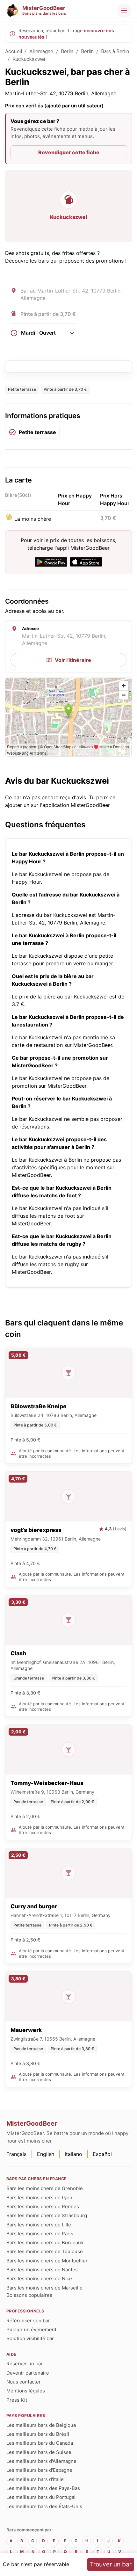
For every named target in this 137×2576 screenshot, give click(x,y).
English (46, 2154)
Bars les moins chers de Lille (39, 2225)
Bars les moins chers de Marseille (44, 2288)
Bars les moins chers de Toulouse (45, 2251)
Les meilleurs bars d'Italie (35, 2479)
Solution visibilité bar (30, 2338)
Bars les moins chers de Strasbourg (47, 2215)
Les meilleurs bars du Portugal (41, 2497)
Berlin (67, 51)
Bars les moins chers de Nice (39, 2278)
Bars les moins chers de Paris (40, 2234)
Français (16, 2154)
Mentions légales (26, 2391)
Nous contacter (24, 2382)
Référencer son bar (28, 2321)
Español (102, 2154)
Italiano (73, 2154)
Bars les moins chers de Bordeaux (45, 2242)
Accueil (14, 51)
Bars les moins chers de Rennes (43, 2206)
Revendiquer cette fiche (69, 152)
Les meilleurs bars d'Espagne (39, 2470)
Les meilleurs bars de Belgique (41, 2425)
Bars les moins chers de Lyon (39, 2198)
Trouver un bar (111, 2564)
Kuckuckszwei (29, 59)
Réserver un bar (25, 2364)
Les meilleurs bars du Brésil (38, 2434)
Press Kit (17, 2400)
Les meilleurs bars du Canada (40, 2443)
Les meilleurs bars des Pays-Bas (43, 2488)
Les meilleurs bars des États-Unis (44, 2506)
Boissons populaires (29, 2295)
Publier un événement (31, 2329)
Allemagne (41, 51)
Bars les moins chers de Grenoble (45, 2188)
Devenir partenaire (28, 2373)
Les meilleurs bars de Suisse (39, 2452)
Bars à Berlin (115, 51)
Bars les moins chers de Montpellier (47, 2261)
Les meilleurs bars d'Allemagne (41, 2461)
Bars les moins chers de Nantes (42, 2270)
